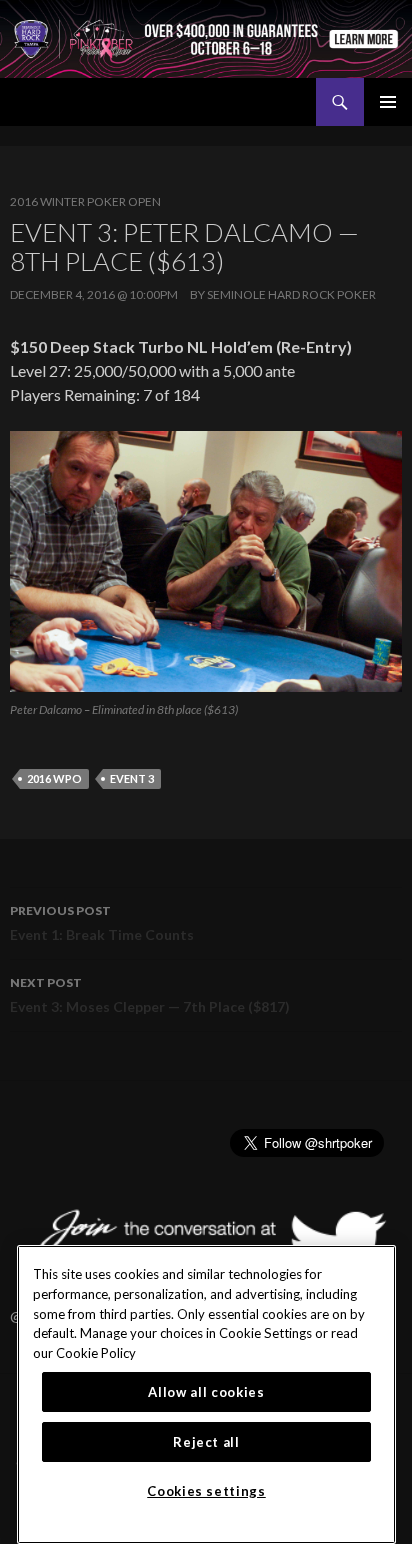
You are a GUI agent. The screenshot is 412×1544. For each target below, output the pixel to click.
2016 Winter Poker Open (85, 201)
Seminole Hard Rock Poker (291, 294)
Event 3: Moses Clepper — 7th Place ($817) (150, 995)
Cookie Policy (96, 1353)
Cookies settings (206, 1491)
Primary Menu (388, 102)
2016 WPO (54, 778)
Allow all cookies (206, 1392)
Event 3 (132, 778)
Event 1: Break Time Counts (102, 923)
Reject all (206, 1442)
